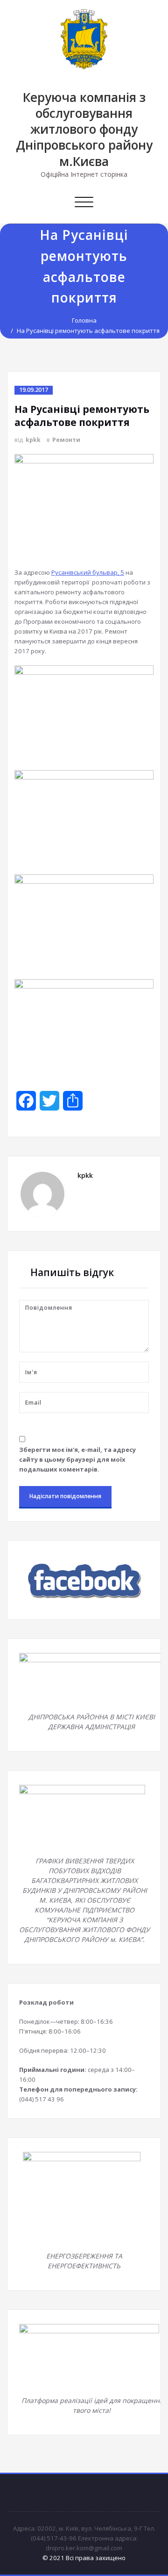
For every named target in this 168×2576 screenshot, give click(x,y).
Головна (84, 320)
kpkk (33, 440)
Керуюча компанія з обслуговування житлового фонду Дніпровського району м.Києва (84, 129)
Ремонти (66, 440)
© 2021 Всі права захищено (84, 2558)
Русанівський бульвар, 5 (88, 572)
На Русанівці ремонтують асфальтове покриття (88, 331)
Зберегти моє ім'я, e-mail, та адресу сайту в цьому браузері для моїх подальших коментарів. (77, 1459)
